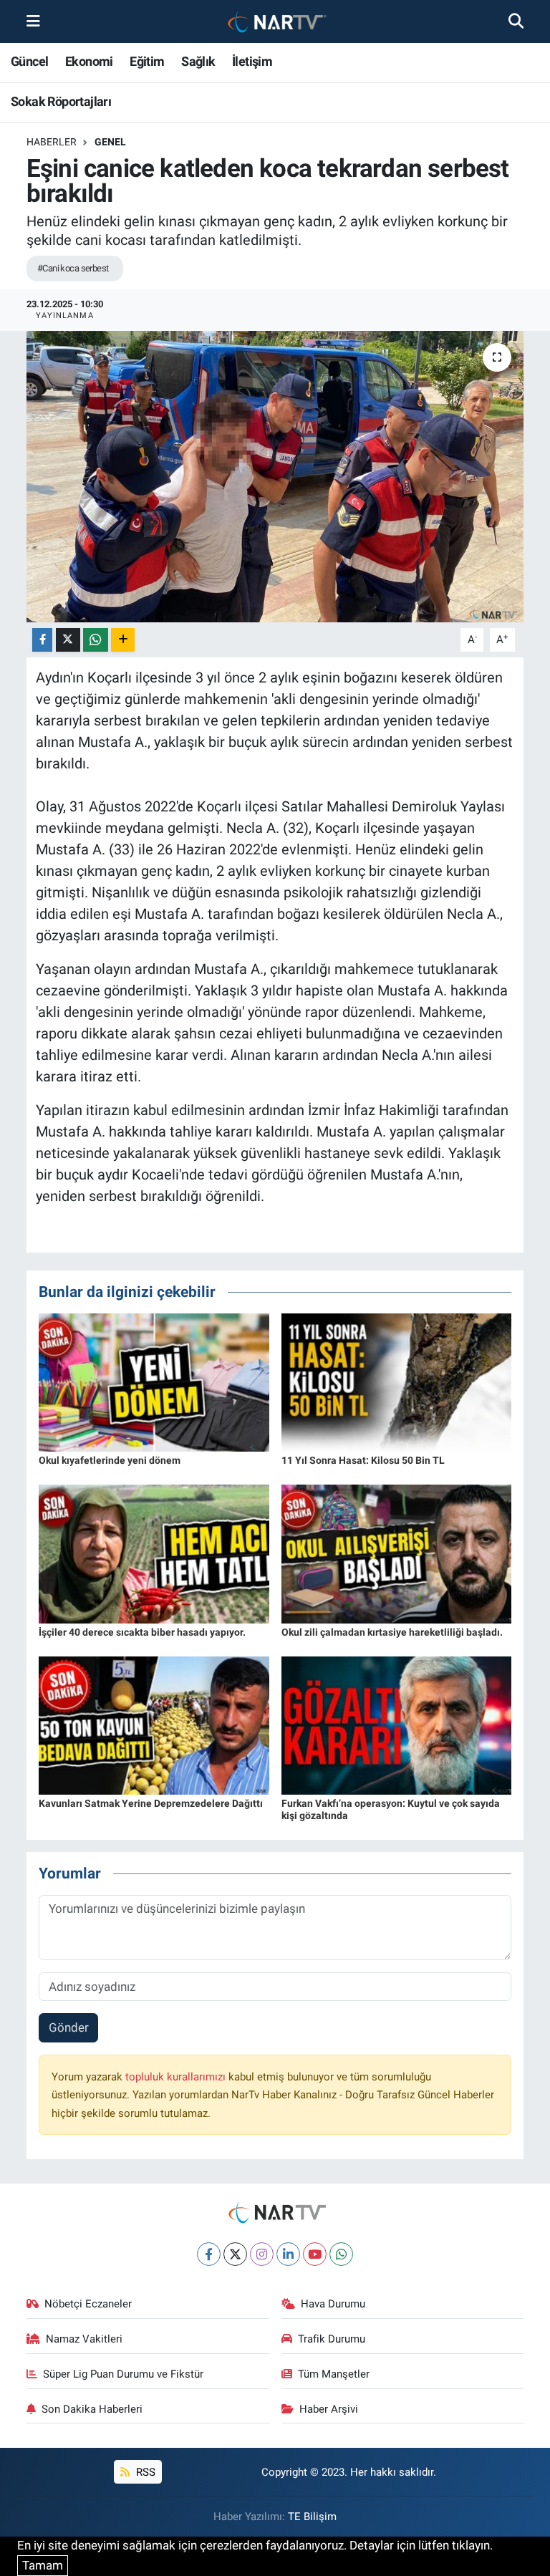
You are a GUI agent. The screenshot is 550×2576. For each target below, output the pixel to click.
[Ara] (516, 21)
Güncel (29, 61)
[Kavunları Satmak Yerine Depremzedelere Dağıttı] (154, 1724)
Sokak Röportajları (61, 101)
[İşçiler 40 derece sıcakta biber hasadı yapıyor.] (154, 1553)
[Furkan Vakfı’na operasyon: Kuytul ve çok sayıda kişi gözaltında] (397, 1724)
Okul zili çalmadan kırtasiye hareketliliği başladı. (392, 1632)
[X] (235, 2254)
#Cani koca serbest (73, 268)
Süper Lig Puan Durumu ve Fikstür (123, 2374)
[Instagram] (262, 2254)
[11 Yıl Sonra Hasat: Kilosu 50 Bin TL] (397, 1381)
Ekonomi (89, 61)
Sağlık (198, 61)
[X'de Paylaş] (68, 640)
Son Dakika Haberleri (92, 2409)
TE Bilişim (312, 2517)
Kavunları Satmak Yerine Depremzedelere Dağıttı (151, 1803)
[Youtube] (315, 2254)
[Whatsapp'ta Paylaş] (96, 640)
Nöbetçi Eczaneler (88, 2304)
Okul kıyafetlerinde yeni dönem (110, 1460)
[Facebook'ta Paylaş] (42, 640)
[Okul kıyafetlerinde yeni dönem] (154, 1381)
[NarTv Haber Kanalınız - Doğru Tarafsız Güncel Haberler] (274, 22)
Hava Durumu (333, 2304)
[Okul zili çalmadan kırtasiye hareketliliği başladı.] (397, 1553)
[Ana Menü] (33, 21)
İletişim (252, 61)
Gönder (69, 2027)
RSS (144, 2472)
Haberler (52, 142)
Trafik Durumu (332, 2339)
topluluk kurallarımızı (177, 2077)
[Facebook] (209, 2254)
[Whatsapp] (341, 2254)
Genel (110, 142)
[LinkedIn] (288, 2254)
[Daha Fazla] (123, 640)
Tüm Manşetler (334, 2374)
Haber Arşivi (329, 2409)
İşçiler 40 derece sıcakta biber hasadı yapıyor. (142, 1632)
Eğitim (147, 61)
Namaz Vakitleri (84, 2339)
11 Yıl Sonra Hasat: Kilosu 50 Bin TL (363, 1460)
